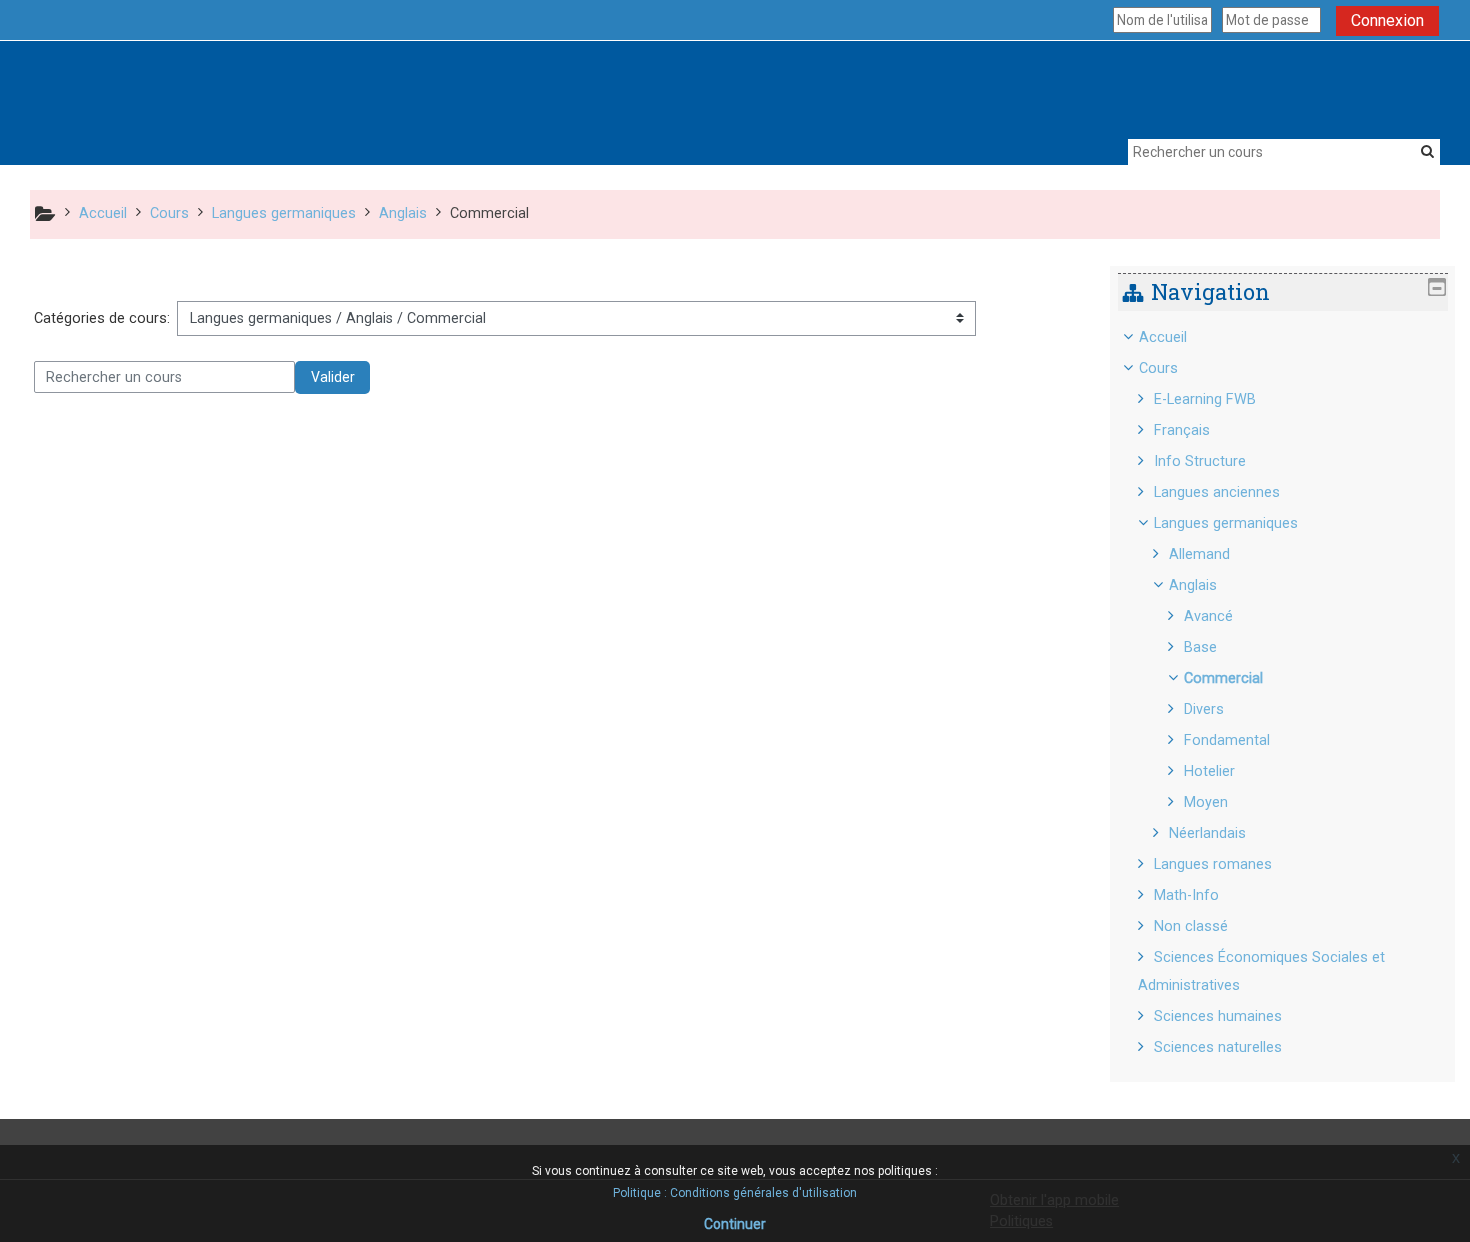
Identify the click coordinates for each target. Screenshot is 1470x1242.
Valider (333, 377)
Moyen (1206, 802)
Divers (1204, 709)
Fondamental (1227, 740)
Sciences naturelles (1218, 1047)
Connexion (1387, 20)
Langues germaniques (1226, 523)
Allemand (1199, 554)
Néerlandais (1207, 833)
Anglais (1193, 585)
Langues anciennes (1217, 492)
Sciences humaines (1218, 1016)
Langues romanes (1213, 864)
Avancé (1208, 616)
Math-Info (1186, 895)
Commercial (1223, 678)
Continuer (735, 1224)
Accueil (1163, 337)
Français (1182, 430)
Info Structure (1200, 461)
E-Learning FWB (1205, 399)
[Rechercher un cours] (1427, 151)
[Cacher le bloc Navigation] (1437, 287)
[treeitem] (1283, 693)
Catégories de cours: (102, 318)
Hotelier (1209, 771)
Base (1200, 647)
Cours (1158, 368)
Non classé (1191, 926)
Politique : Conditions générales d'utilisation (735, 1193)
